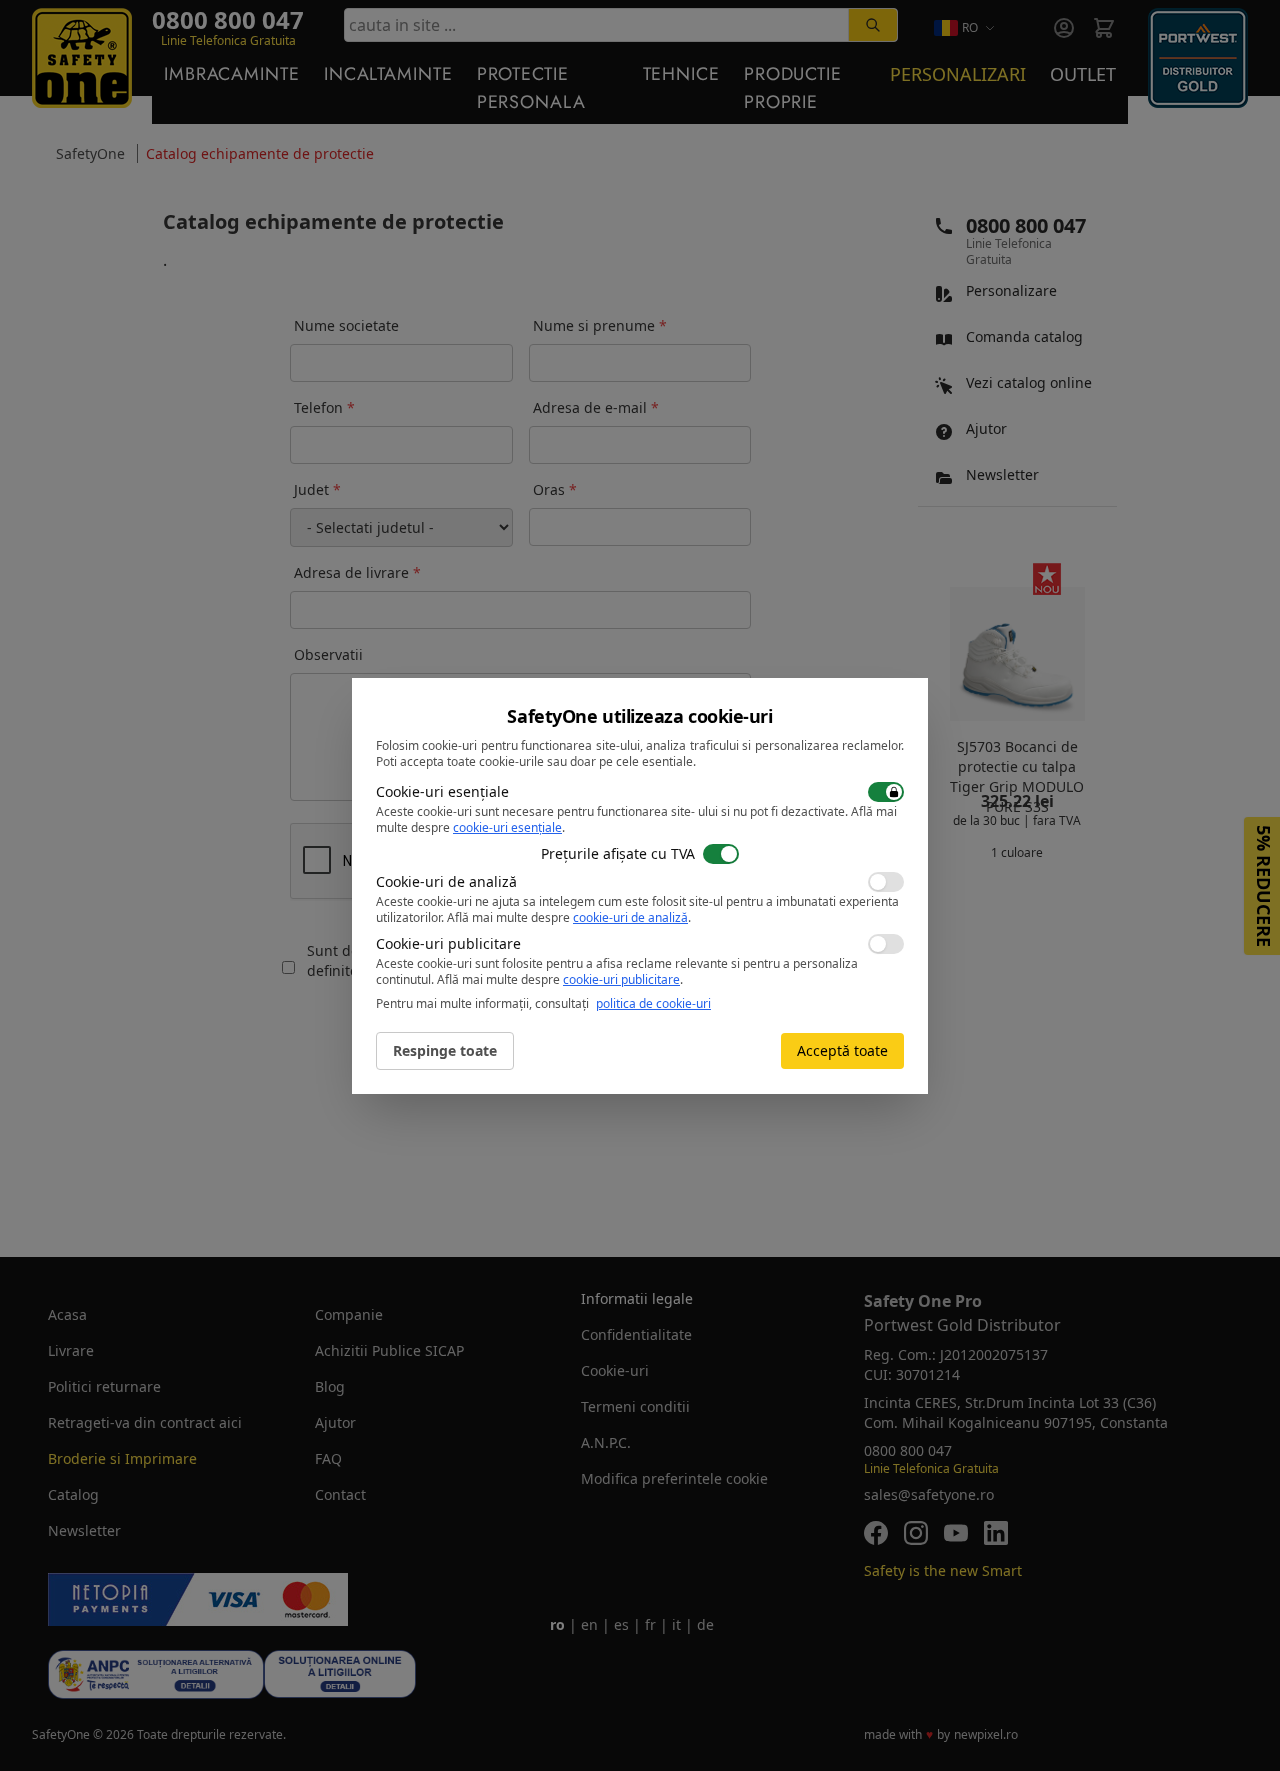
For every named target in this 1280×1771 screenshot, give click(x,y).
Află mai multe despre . (569, 917)
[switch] (886, 792)
